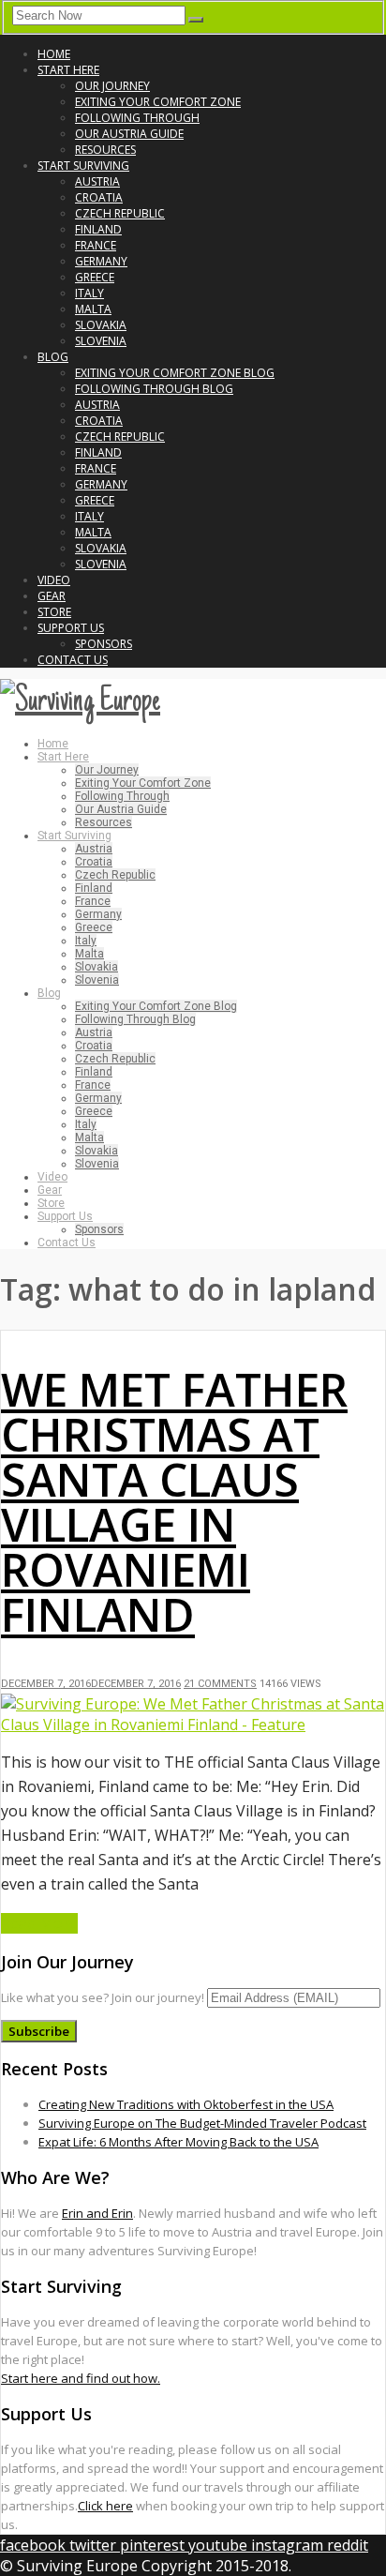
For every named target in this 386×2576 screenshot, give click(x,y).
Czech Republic (120, 213)
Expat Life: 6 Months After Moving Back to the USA (178, 2142)
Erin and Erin (97, 2213)
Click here (105, 2506)
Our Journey (112, 86)
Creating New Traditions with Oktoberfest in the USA (186, 2104)
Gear (52, 596)
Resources (105, 150)
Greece (95, 277)
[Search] (196, 20)
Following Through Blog (154, 389)
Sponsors (104, 644)
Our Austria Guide (129, 134)
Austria (97, 181)
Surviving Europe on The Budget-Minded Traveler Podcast (202, 2123)
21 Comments (220, 1684)
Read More (39, 1923)
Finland (98, 229)
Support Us (71, 628)
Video (54, 580)
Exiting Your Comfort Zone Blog (175, 373)
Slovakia (101, 325)
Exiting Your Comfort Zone (158, 102)
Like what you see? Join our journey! (103, 1997)
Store (54, 612)
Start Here (68, 70)
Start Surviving (83, 166)
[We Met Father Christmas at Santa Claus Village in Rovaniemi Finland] (193, 1725)
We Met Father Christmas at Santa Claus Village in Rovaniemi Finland (174, 1502)
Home (54, 54)
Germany (101, 261)
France (96, 245)
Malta (93, 309)
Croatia (99, 197)
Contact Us (73, 660)
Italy (89, 293)
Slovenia (101, 341)
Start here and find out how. (81, 2378)
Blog (53, 357)
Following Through (137, 118)
